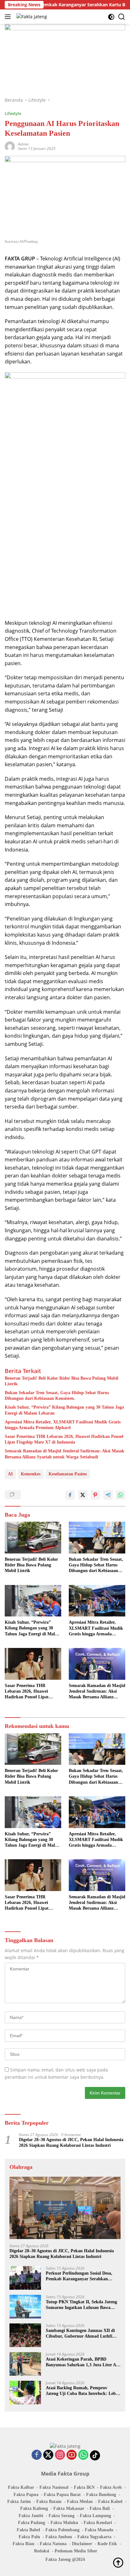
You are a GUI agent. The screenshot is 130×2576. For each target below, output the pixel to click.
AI (10, 1474)
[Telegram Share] (108, 1495)
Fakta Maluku (64, 2523)
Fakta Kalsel (110, 2502)
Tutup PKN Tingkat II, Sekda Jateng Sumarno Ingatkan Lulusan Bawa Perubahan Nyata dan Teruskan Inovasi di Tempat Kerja (81, 2305)
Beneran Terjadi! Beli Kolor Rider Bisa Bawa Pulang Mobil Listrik (62, 1381)
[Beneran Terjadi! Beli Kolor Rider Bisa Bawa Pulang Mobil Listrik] (33, 1538)
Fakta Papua (26, 2495)
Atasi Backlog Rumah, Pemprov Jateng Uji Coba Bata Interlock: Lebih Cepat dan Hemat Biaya (83, 2391)
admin (23, 144)
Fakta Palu (29, 2537)
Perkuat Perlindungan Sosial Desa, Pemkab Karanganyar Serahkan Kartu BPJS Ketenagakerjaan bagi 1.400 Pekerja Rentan (79, 2276)
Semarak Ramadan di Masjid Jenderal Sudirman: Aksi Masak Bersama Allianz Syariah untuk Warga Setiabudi (65, 1454)
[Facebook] (37, 2455)
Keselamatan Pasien (68, 1474)
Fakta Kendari (98, 2523)
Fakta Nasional (54, 2487)
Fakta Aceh (111, 2487)
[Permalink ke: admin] (10, 146)
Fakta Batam (49, 2502)
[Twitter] (48, 2455)
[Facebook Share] (70, 1495)
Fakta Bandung (101, 2495)
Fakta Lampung (95, 2516)
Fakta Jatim (19, 2502)
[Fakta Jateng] (31, 17)
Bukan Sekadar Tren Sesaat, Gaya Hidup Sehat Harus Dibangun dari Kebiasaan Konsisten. (57, 1396)
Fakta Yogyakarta (94, 2537)
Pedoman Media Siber (76, 2551)
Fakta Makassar (69, 2508)
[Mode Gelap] (111, 17)
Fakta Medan (80, 2502)
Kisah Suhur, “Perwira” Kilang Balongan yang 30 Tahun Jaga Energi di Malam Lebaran (64, 1410)
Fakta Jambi (31, 2516)
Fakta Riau (24, 2544)
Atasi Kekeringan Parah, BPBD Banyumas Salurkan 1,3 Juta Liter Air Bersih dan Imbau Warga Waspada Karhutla (83, 2362)
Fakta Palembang (62, 2530)
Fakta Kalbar (21, 2487)
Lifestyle (13, 113)
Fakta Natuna (53, 2544)
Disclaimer (82, 2544)
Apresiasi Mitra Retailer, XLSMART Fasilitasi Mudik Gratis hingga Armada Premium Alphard (63, 1425)
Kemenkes (31, 1474)
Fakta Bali (100, 2508)
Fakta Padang (32, 2523)
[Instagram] (60, 2455)
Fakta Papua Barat (62, 2495)
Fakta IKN (84, 2487)
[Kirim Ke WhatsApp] (121, 1495)
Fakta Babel (28, 2530)
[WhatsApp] (83, 2455)
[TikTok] (95, 2455)
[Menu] (9, 17)
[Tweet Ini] (83, 1495)
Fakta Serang (62, 2516)
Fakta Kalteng (34, 2508)
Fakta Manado (99, 2530)
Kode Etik (107, 2544)
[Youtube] (72, 2455)
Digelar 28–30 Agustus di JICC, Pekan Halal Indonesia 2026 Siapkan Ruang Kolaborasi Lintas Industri (71, 2143)
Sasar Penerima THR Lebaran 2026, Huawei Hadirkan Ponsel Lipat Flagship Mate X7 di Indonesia (64, 1439)
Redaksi (42, 2551)
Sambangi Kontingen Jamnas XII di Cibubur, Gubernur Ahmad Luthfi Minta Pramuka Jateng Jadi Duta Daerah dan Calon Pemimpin (80, 2334)
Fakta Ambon (59, 2537)
